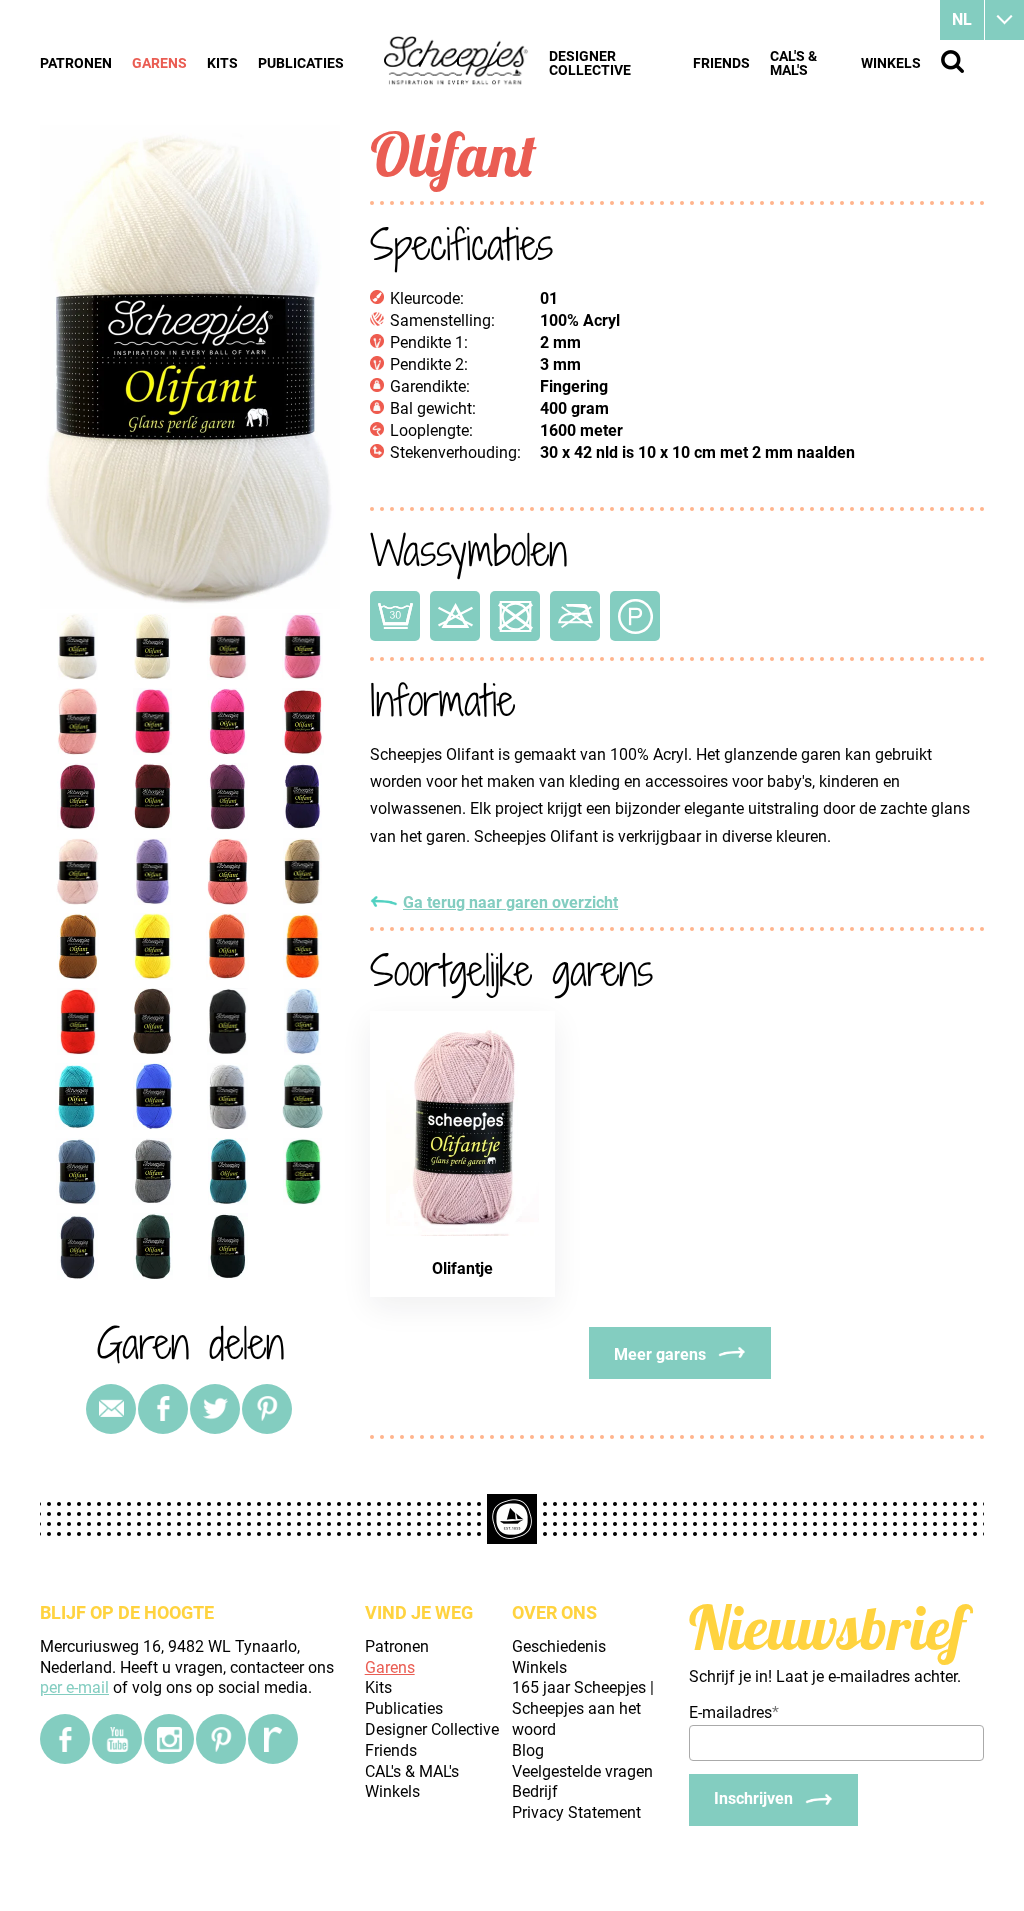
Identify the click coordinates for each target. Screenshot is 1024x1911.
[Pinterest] (267, 1409)
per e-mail (74, 1687)
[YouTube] (117, 1739)
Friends (721, 63)
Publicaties (301, 63)
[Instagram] (169, 1739)
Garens (159, 63)
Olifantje (462, 1268)
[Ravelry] (273, 1739)
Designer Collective (590, 63)
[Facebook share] (163, 1409)
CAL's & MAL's (793, 63)
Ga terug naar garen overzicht (510, 903)
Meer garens (660, 1354)
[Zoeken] (952, 61)
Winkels (891, 63)
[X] (215, 1409)
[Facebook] (65, 1739)
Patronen (76, 63)
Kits (222, 63)
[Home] (456, 62)
